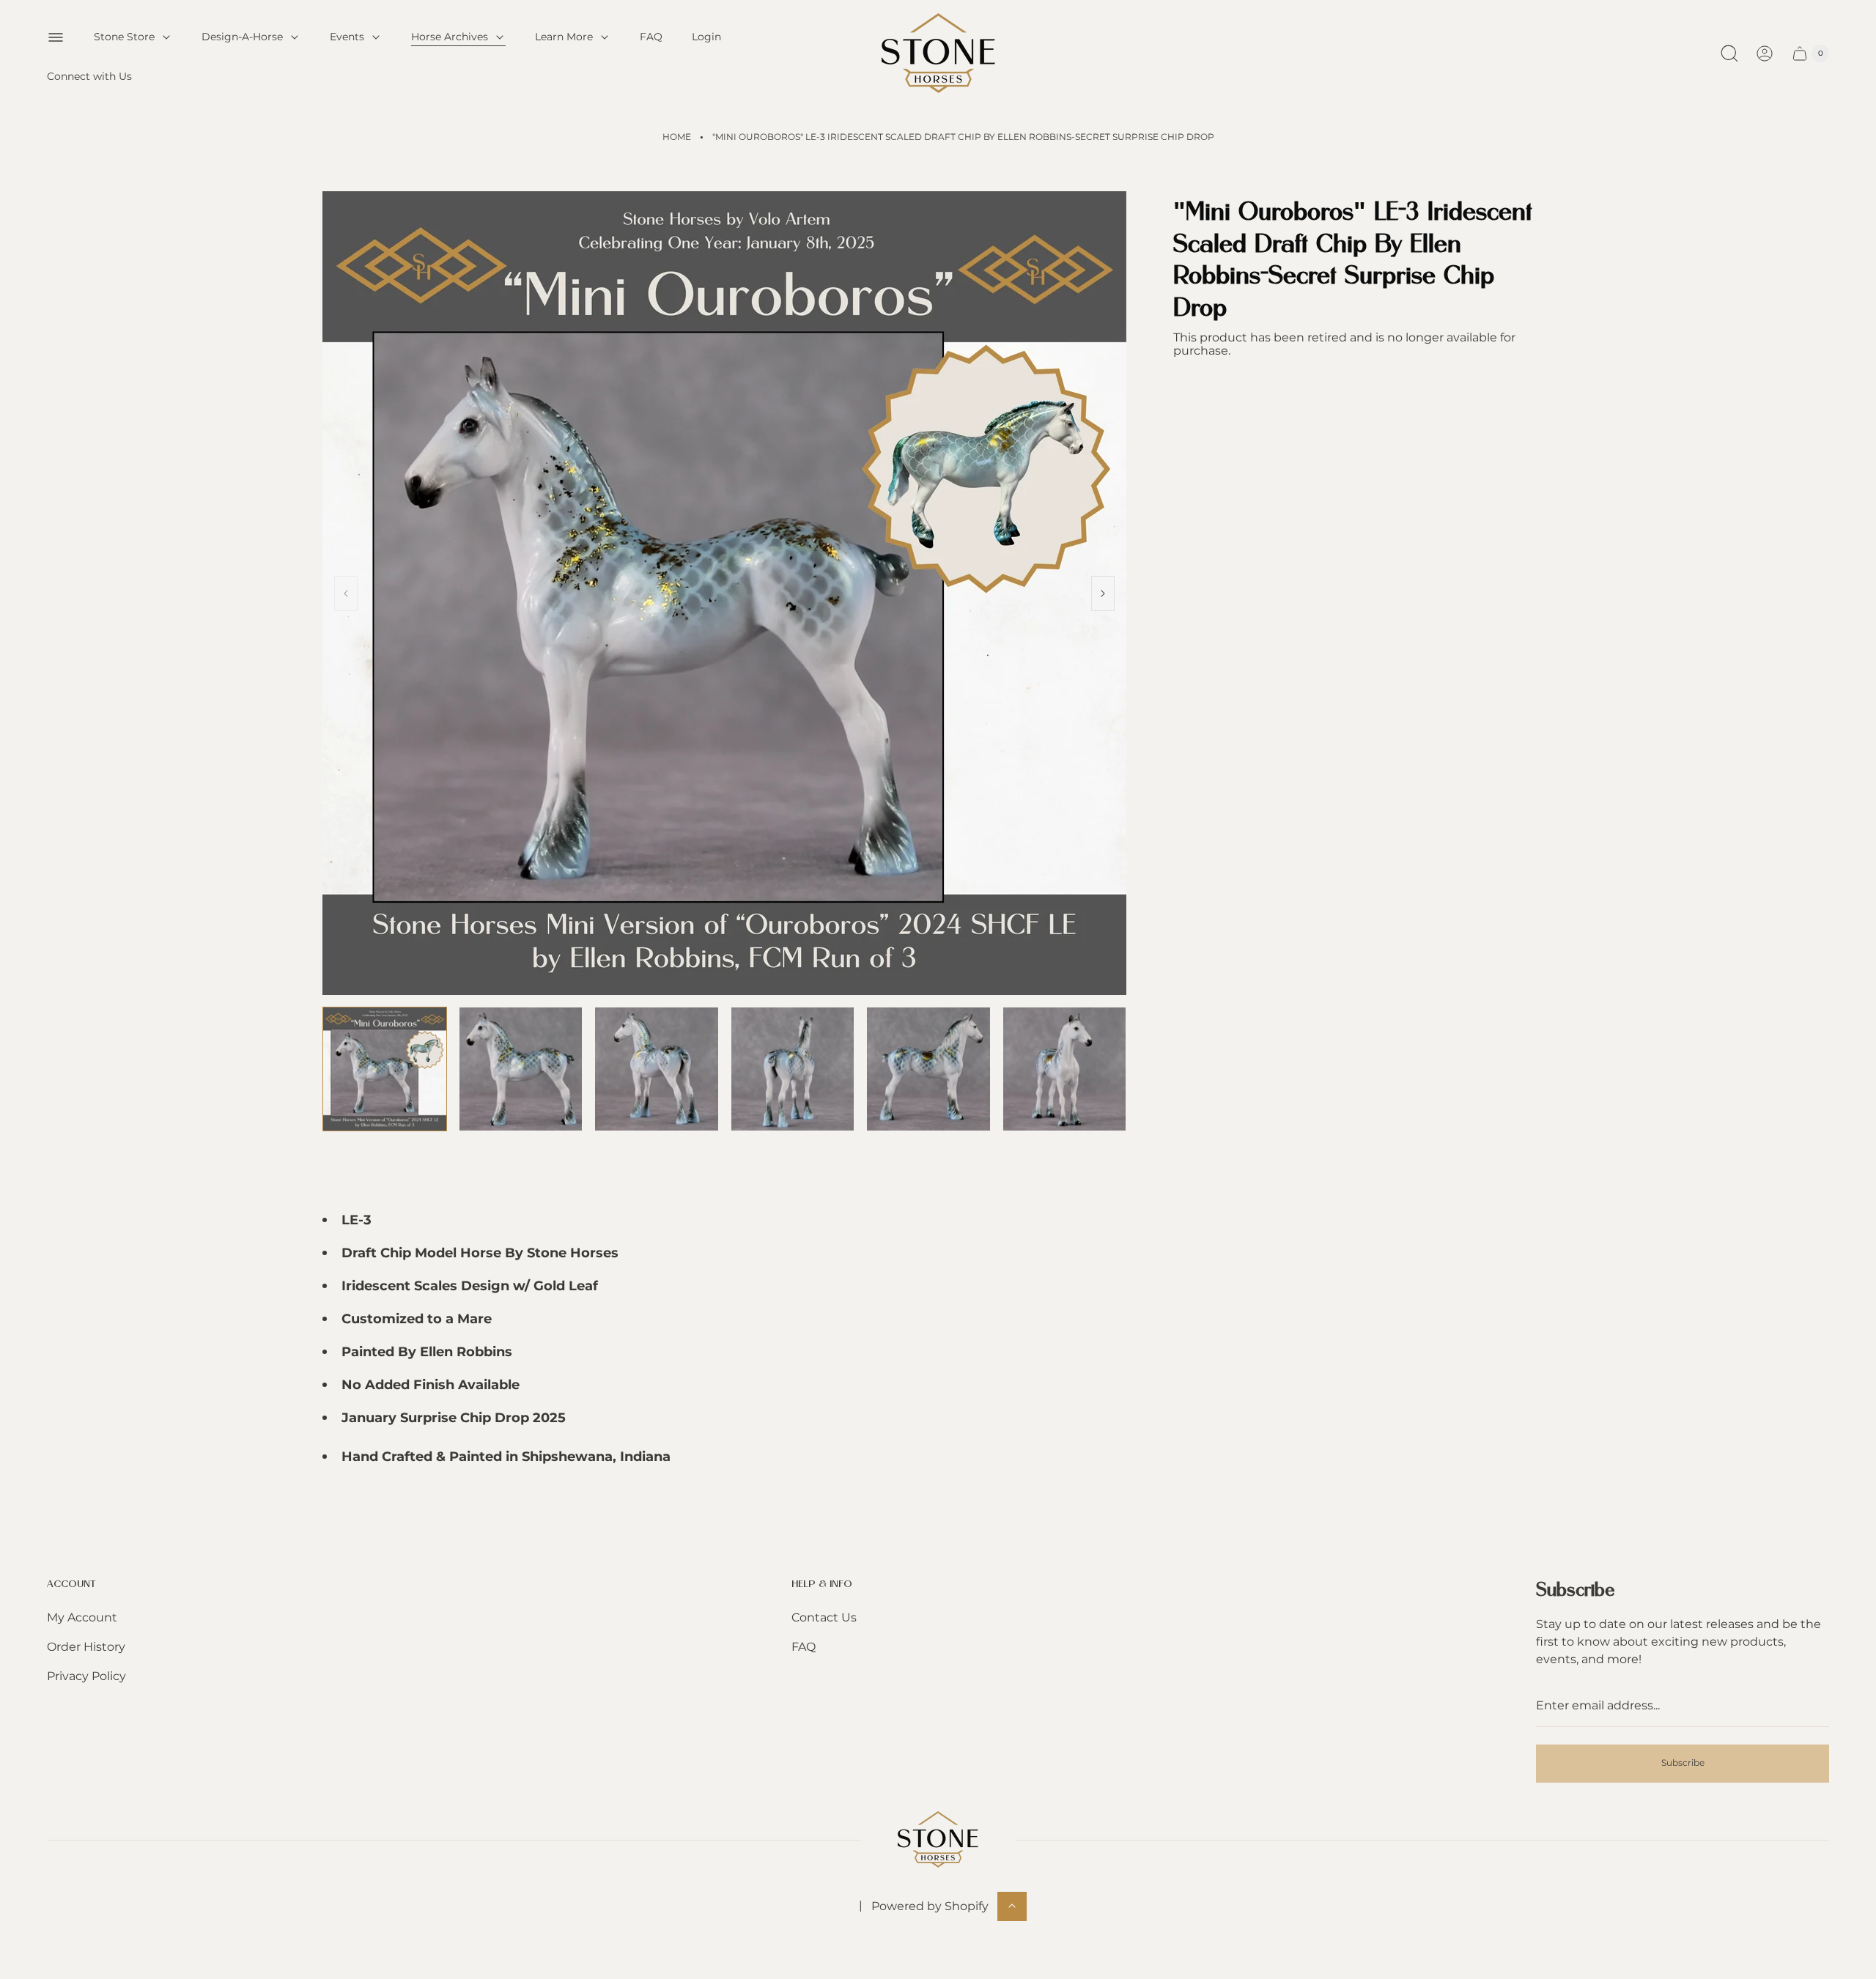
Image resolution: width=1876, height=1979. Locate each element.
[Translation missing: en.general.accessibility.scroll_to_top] (1012, 1906)
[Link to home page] (938, 1839)
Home (677, 137)
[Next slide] (1103, 593)
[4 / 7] (793, 1069)
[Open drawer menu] (56, 37)
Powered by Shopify (930, 1905)
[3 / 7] (657, 1069)
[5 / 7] (928, 1069)
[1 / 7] (385, 1069)
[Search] (1729, 53)
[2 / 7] (521, 1069)
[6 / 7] (1065, 1069)
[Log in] (1765, 53)
